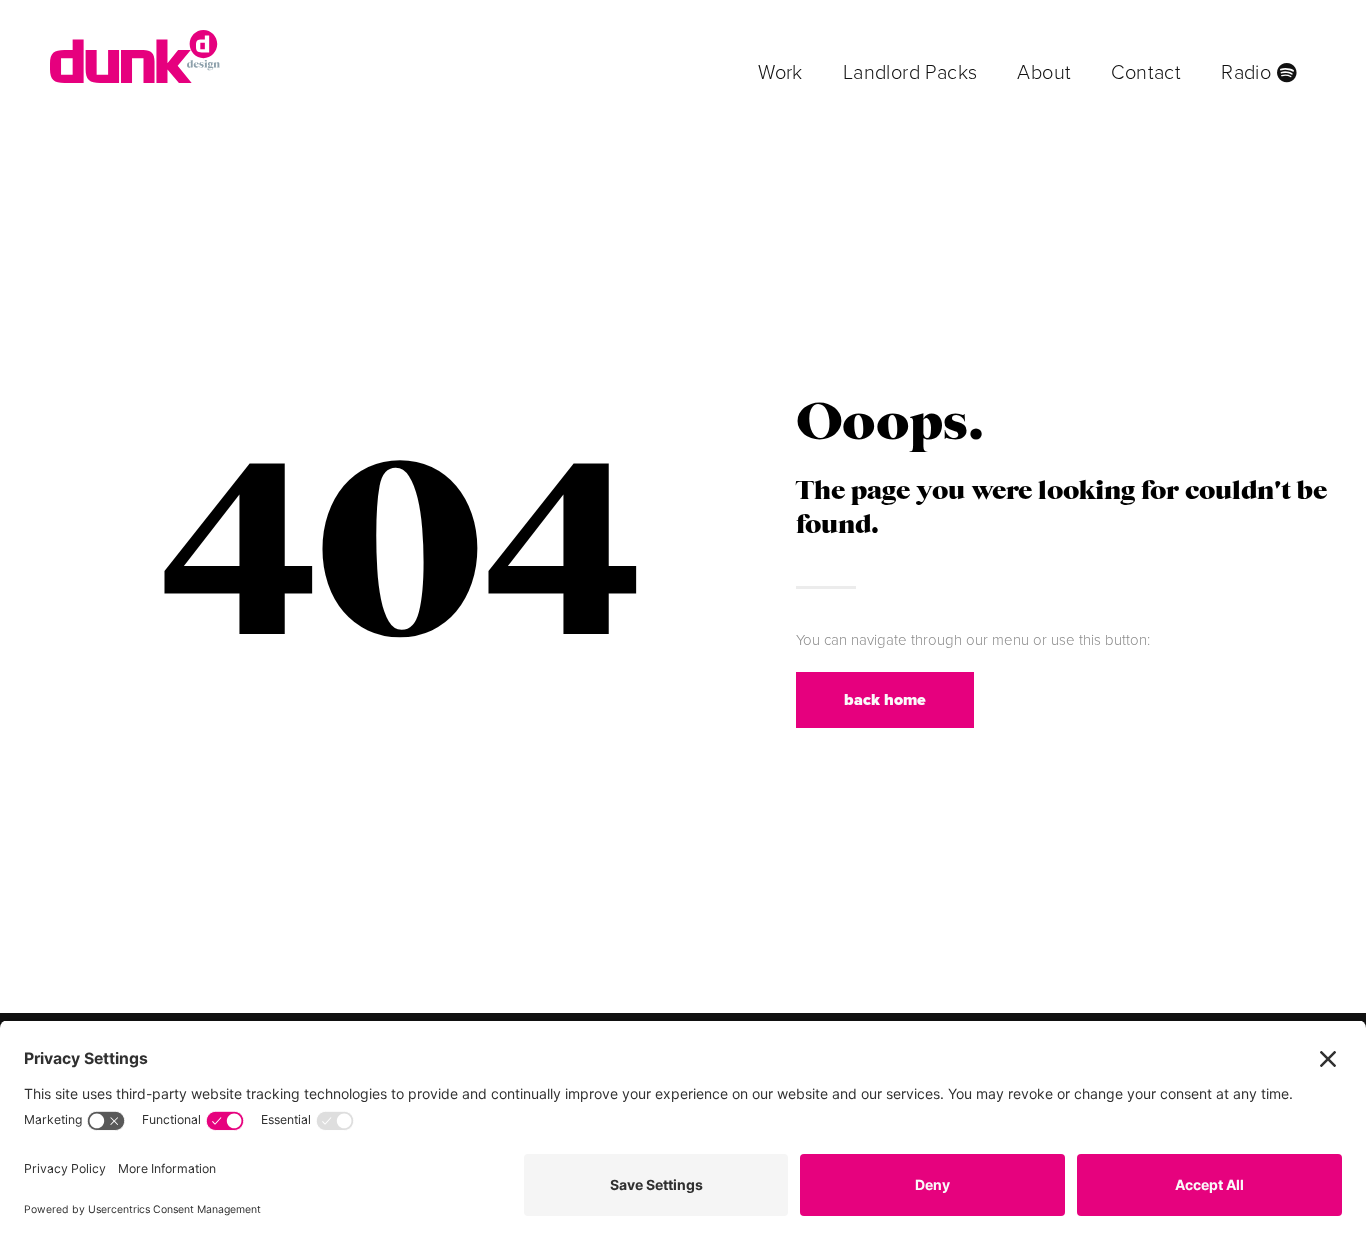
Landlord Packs (910, 73)
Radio (1248, 73)
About (1044, 73)
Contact (1146, 73)
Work (780, 73)
